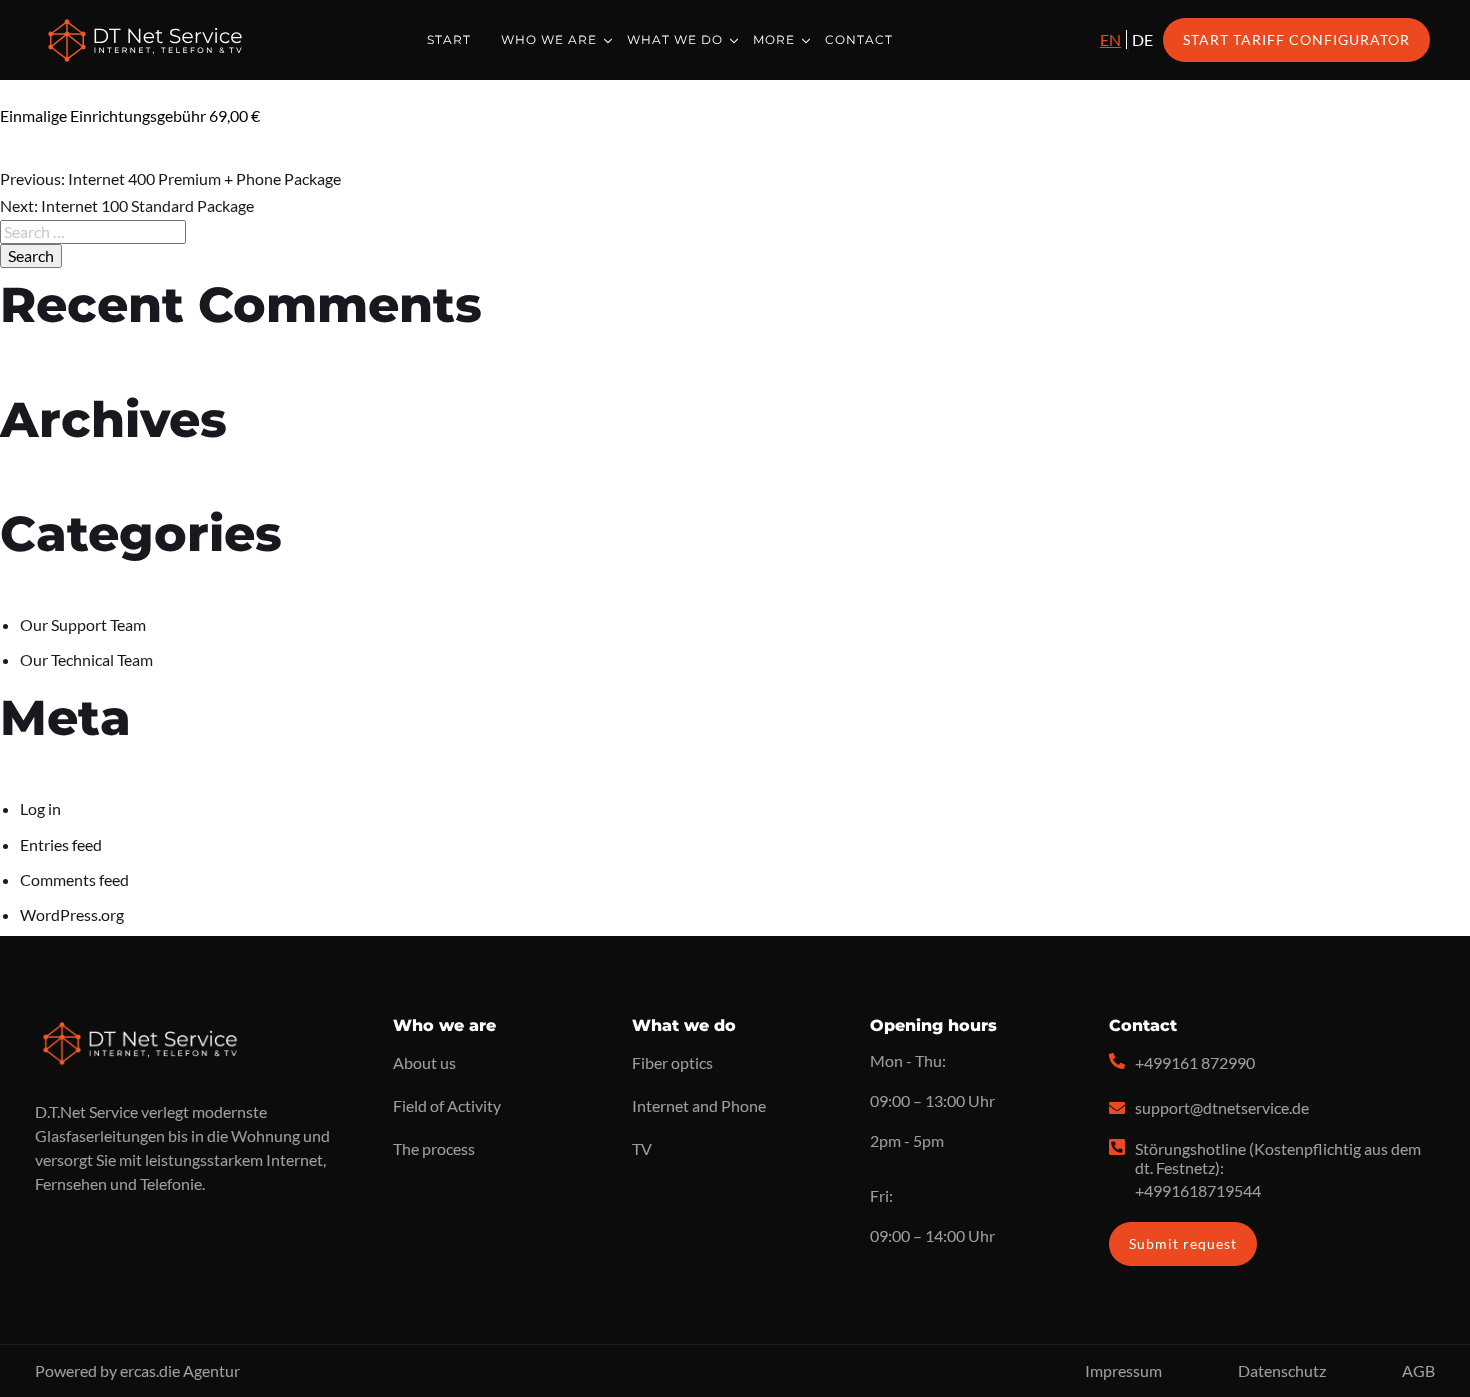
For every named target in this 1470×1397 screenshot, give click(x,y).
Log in (40, 808)
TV (642, 1148)
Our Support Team (83, 624)
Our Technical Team (86, 659)
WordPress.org (72, 914)
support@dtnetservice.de (1222, 1107)
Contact (859, 39)
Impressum (1123, 1370)
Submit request (1183, 1243)
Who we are (549, 39)
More (774, 39)
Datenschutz (1282, 1370)
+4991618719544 (1198, 1190)
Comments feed (74, 879)
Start (449, 39)
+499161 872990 (1195, 1062)
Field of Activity (447, 1105)
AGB (1418, 1370)
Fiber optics (672, 1062)
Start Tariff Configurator (1296, 39)
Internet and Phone (699, 1105)
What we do (675, 39)
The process (434, 1148)
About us (424, 1062)
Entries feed (61, 844)
